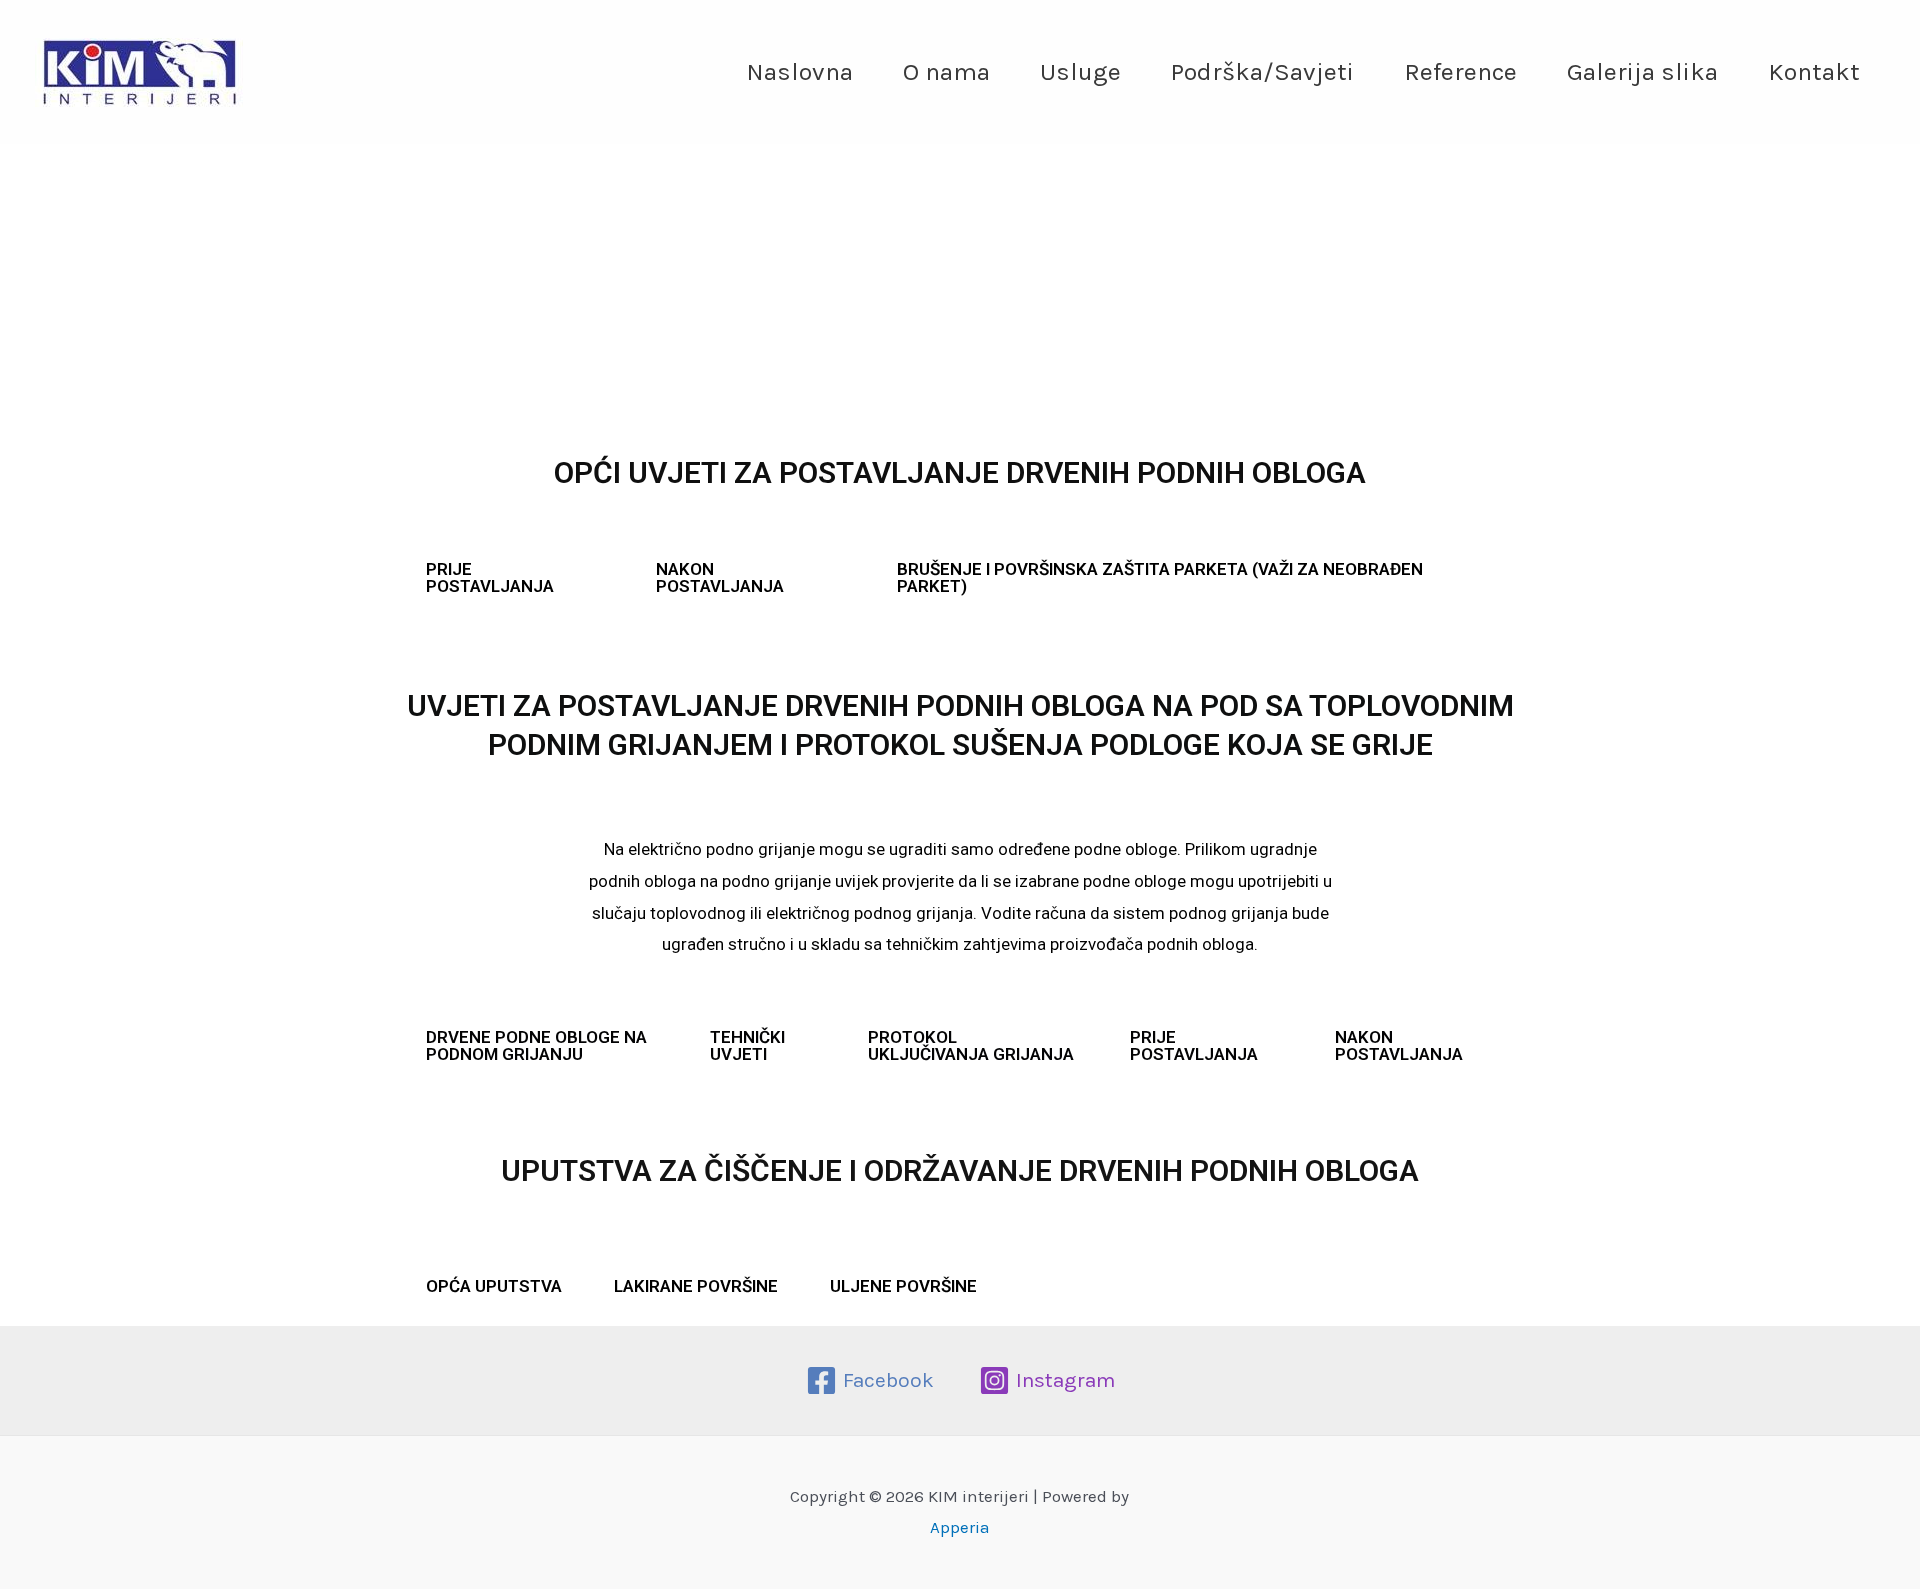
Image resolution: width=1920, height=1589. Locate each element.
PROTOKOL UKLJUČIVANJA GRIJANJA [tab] (971, 1045)
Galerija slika (1642, 71)
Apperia (960, 1527)
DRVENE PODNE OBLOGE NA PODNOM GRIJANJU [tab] (536, 1045)
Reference (1460, 71)
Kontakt (1814, 71)
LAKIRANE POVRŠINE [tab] (696, 1286)
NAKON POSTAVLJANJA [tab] (720, 577)
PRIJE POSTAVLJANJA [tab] (490, 577)
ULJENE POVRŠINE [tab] (903, 1286)
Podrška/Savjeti (1262, 71)
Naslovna (800, 71)
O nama (946, 71)
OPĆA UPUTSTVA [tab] (494, 1286)
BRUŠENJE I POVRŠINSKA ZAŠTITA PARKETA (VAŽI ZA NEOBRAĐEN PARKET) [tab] (1160, 577)
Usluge (1080, 71)
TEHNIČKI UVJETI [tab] (747, 1045)
